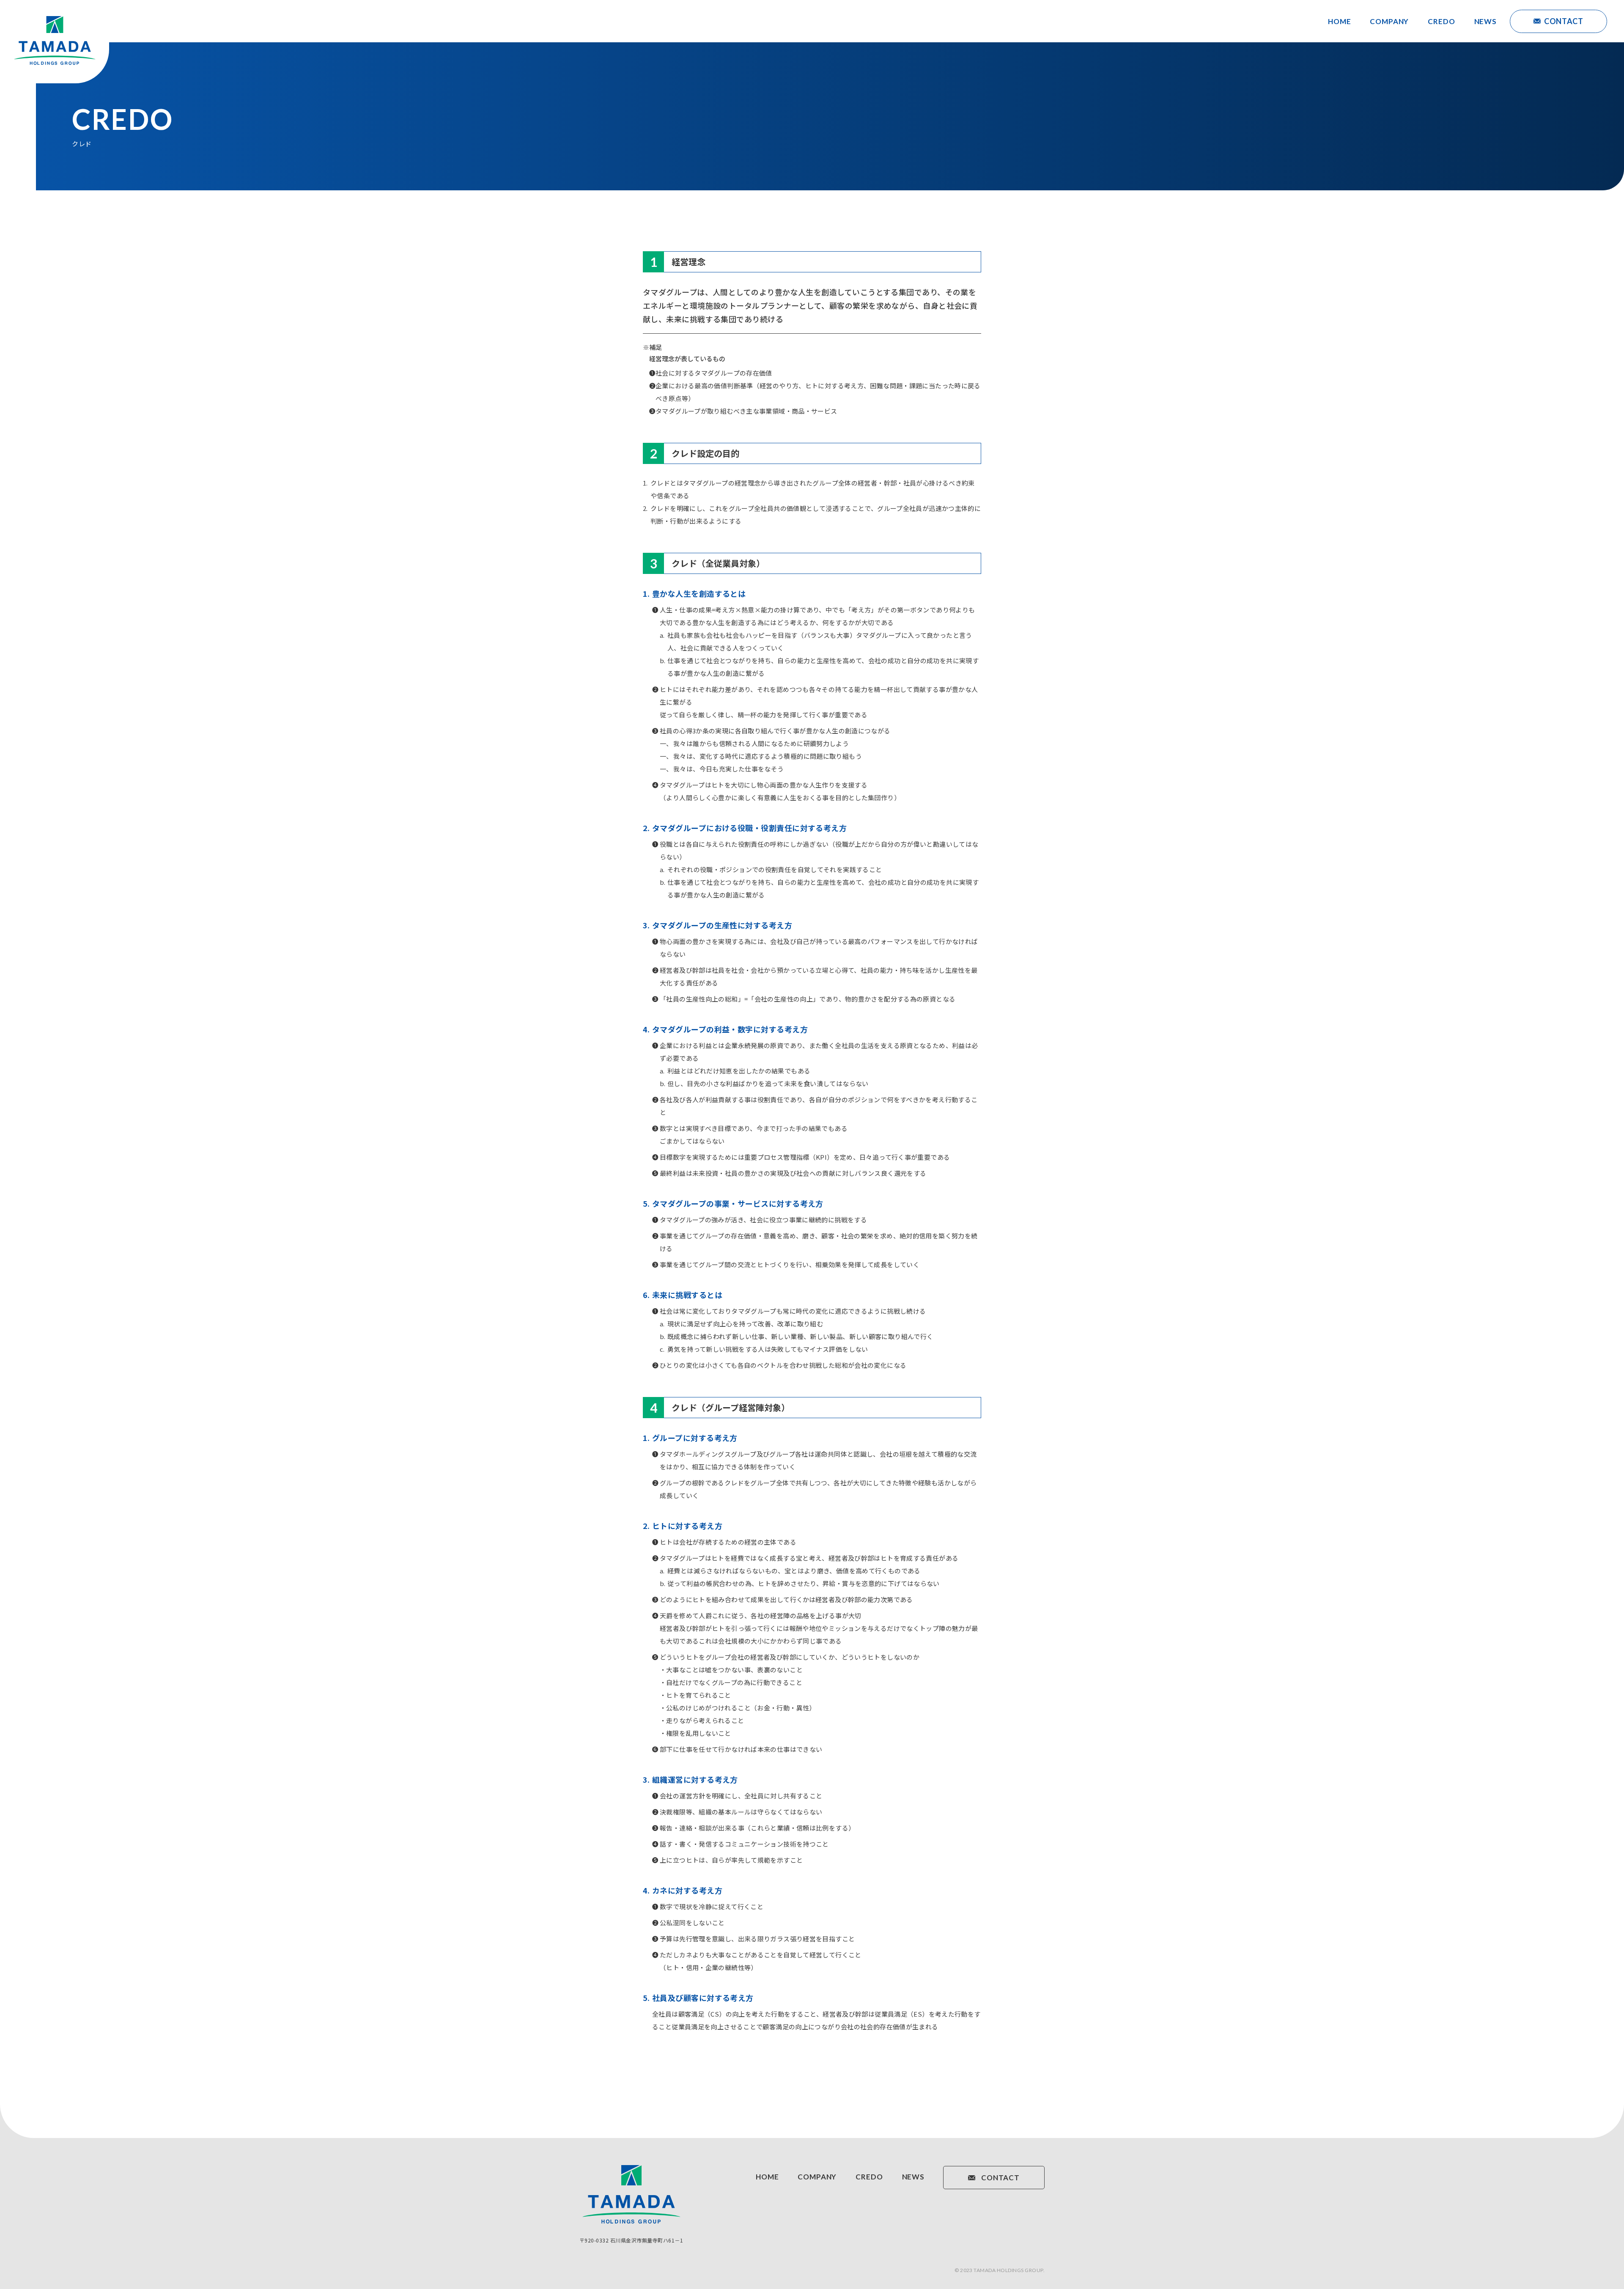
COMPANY (1389, 21)
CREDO (1441, 21)
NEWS (1485, 21)
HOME (1339, 21)
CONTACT (1564, 21)
